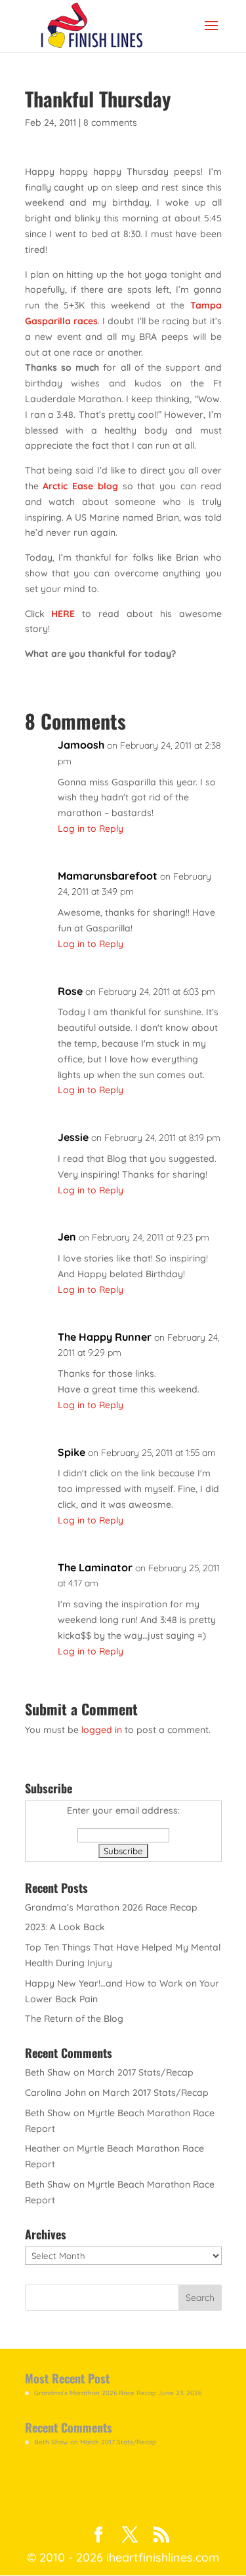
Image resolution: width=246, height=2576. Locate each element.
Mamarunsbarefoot (108, 876)
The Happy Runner (105, 1337)
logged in (102, 1730)
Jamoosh (81, 745)
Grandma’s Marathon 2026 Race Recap (111, 1907)
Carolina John (55, 2093)
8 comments (110, 122)
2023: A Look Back (65, 1927)
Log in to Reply (91, 829)
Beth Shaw (48, 2072)
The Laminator (95, 1567)
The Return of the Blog (74, 2019)
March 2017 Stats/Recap (140, 2072)
